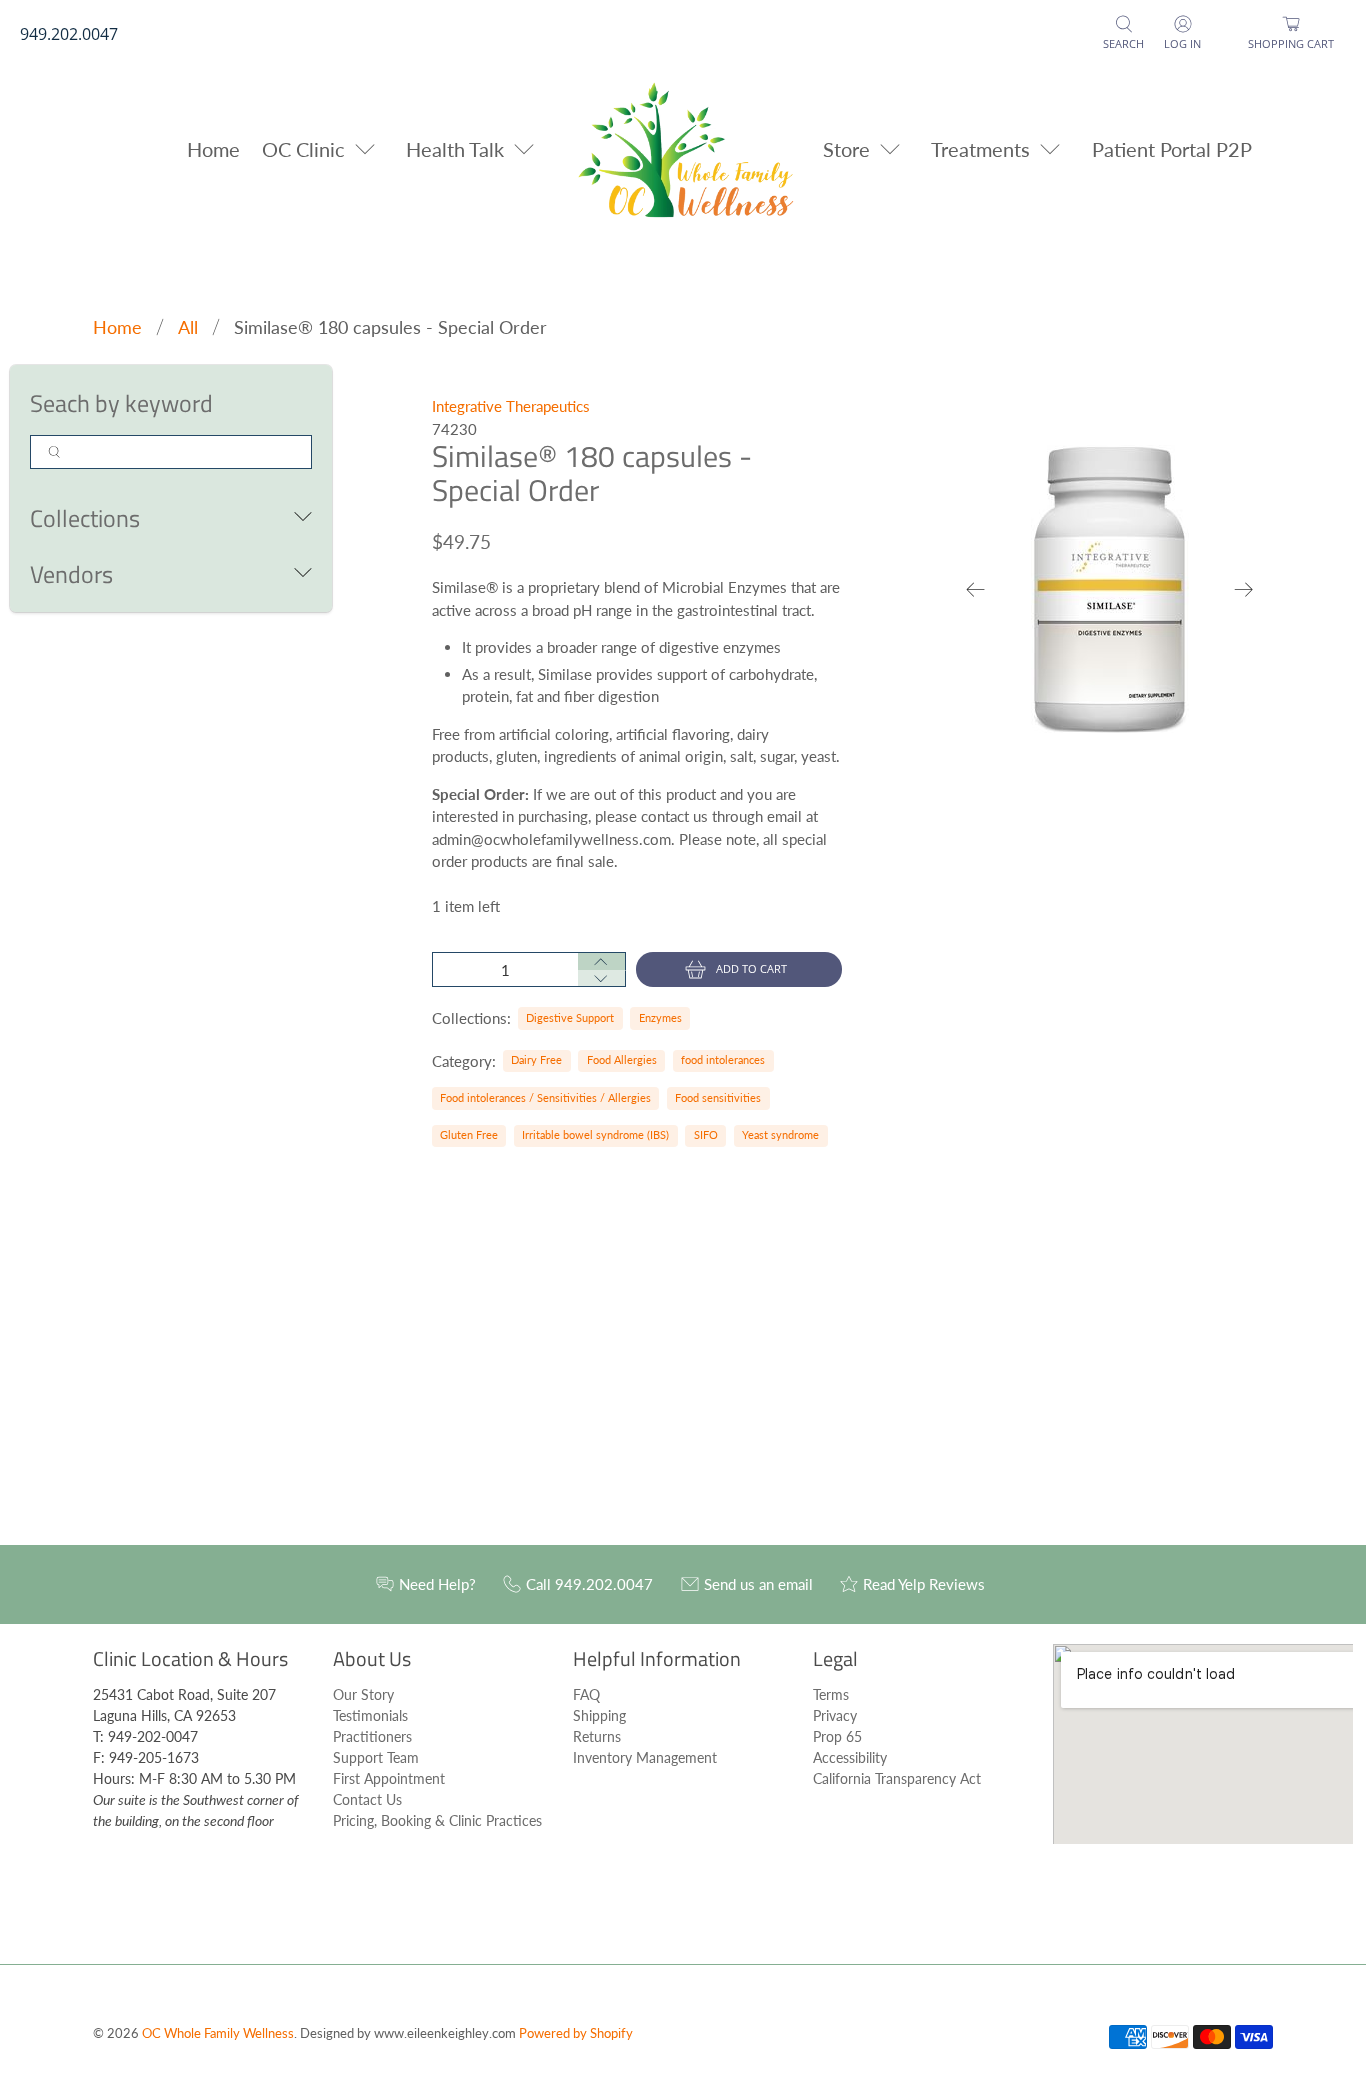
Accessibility (850, 1757)
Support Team (376, 1757)
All (188, 327)
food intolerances (723, 1059)
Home (213, 149)
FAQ (586, 1694)
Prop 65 (837, 1736)
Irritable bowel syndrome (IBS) (595, 1134)
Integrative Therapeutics (511, 406)
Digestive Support (570, 1017)
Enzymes (660, 1017)
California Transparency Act (897, 1778)
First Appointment (389, 1778)
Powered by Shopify (576, 2033)
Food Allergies (622, 1059)
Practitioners (372, 1736)
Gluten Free (469, 1134)
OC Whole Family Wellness (218, 2033)
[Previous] (976, 589)
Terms (831, 1694)
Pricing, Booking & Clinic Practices (437, 1820)
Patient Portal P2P (1172, 149)
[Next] (1244, 589)
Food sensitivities (718, 1097)
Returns (597, 1736)
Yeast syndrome (780, 1134)
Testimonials (370, 1715)
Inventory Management (645, 1757)
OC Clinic (303, 149)
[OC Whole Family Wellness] (683, 149)
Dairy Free (536, 1059)
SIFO (706, 1134)
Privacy (835, 1715)
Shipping (599, 1715)
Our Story (363, 1694)
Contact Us (367, 1799)
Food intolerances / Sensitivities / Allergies (545, 1097)
